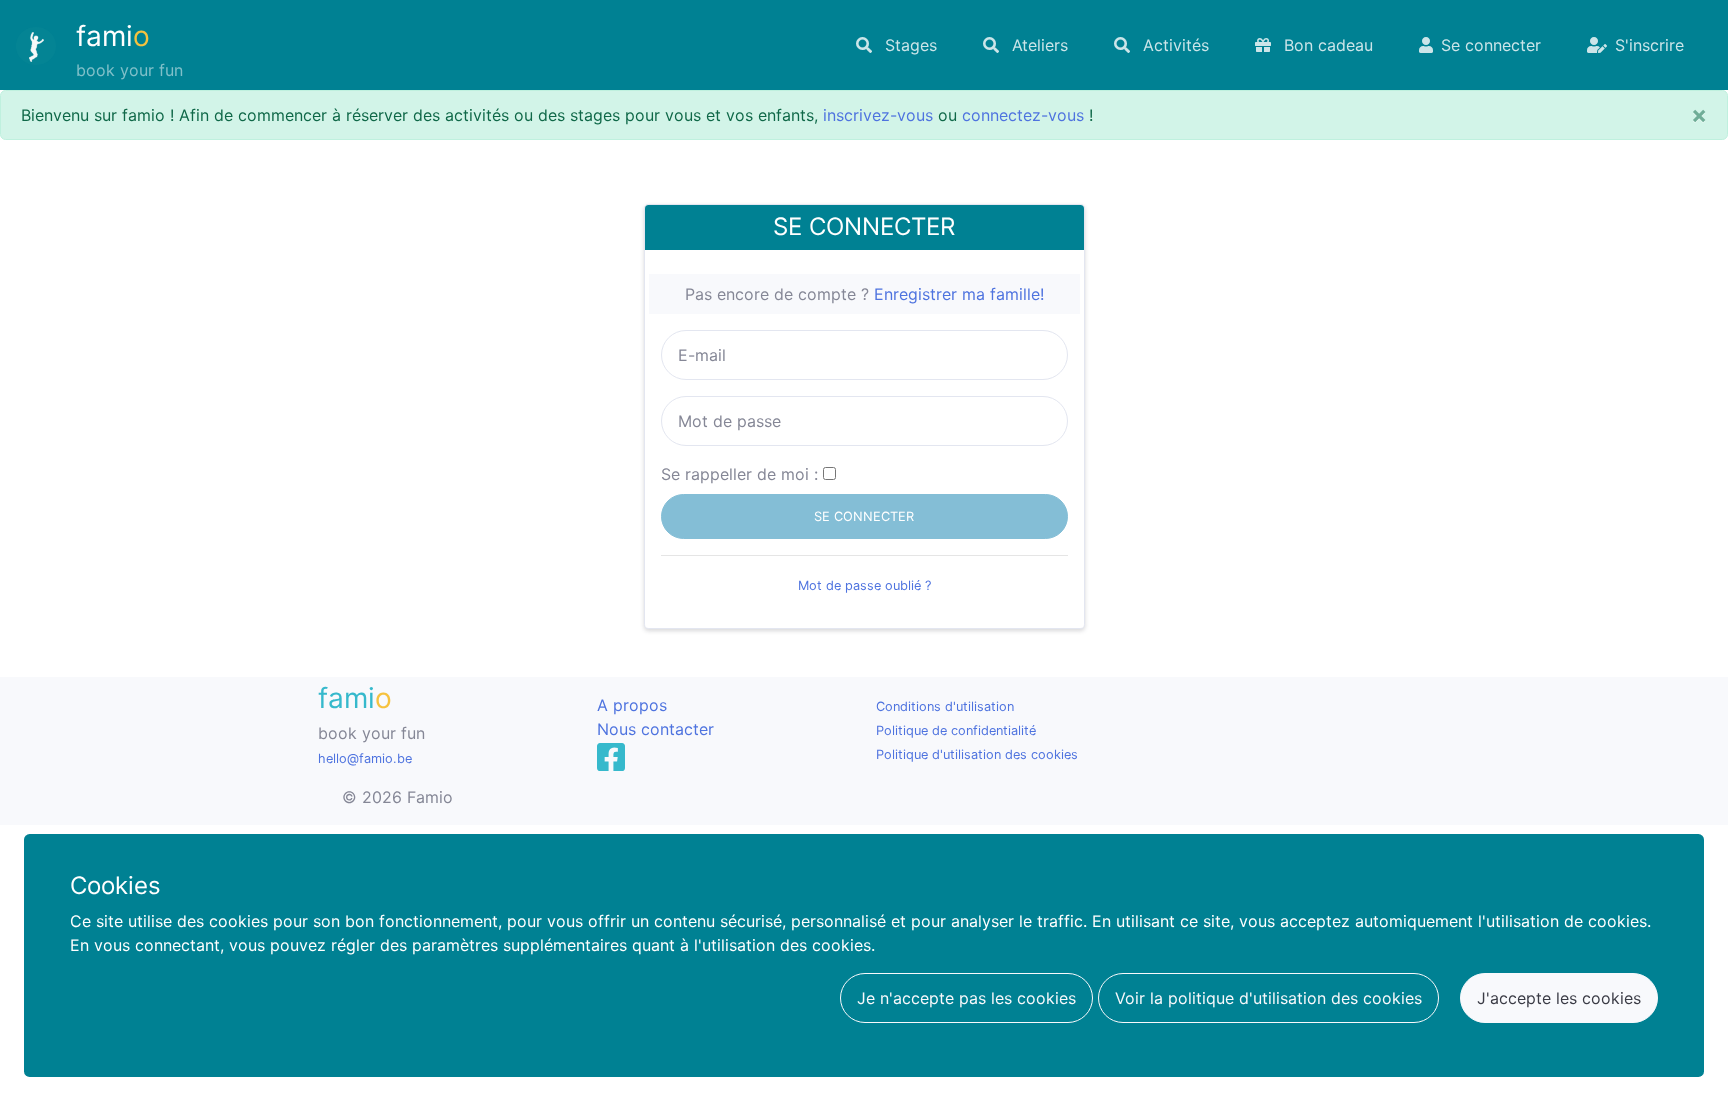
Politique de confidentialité (956, 730)
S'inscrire (1649, 45)
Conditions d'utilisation (945, 706)
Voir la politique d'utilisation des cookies (1268, 998)
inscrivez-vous (878, 115)
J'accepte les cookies (1559, 998)
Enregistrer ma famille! (959, 294)
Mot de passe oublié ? (864, 585)
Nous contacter (655, 729)
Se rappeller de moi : (739, 474)
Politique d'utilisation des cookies (977, 754)
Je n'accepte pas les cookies (966, 998)
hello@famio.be (365, 758)
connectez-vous (1023, 115)
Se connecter (1491, 45)
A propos (632, 705)
